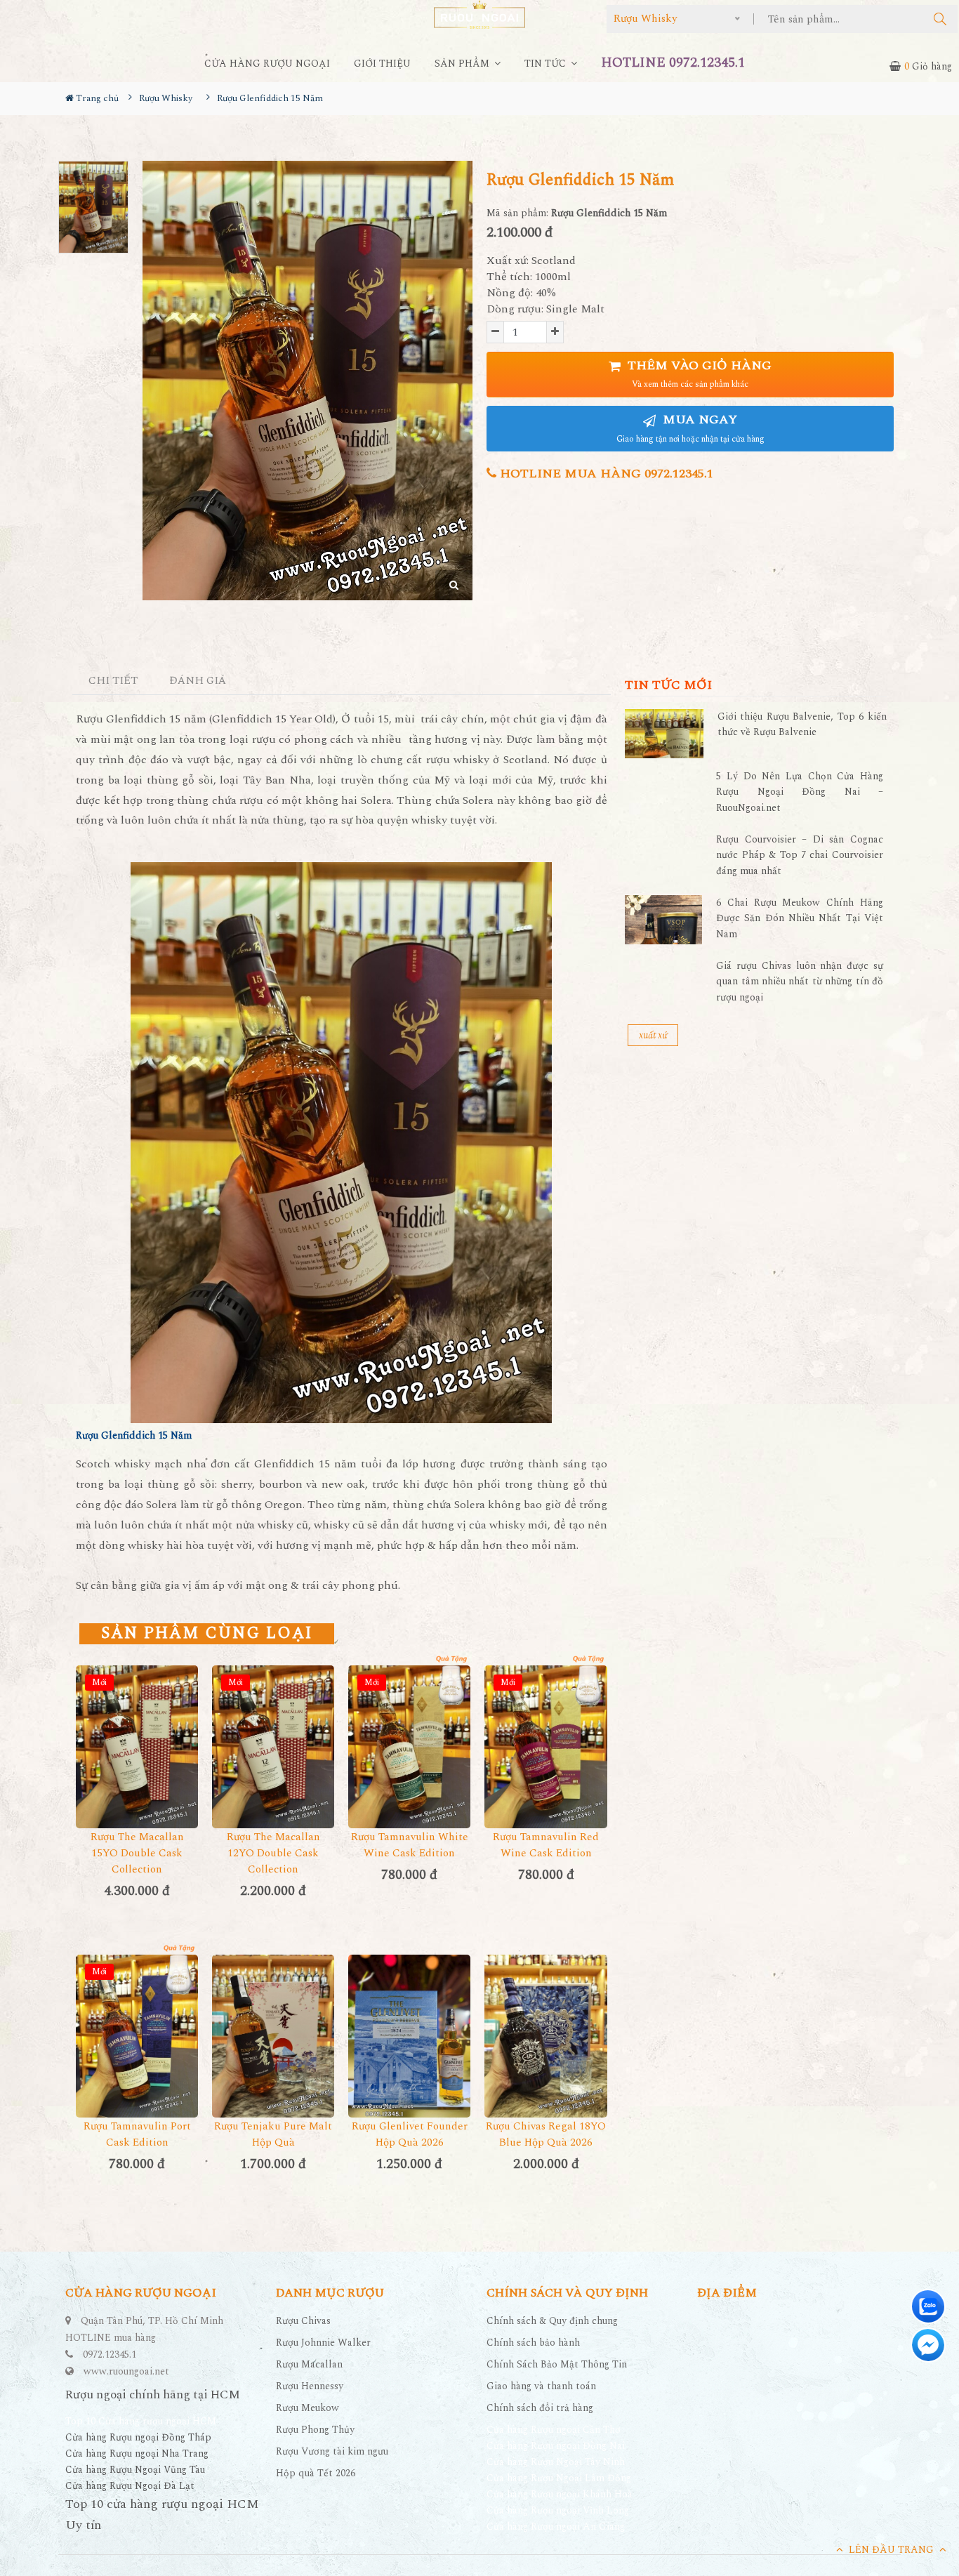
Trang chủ (96, 98)
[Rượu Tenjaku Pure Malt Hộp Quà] (273, 2036)
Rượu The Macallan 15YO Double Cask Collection (137, 1853)
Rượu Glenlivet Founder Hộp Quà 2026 (410, 2134)
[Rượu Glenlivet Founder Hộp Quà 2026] (409, 2036)
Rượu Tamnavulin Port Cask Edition (137, 2134)
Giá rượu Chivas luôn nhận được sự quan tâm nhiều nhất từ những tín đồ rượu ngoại (800, 982)
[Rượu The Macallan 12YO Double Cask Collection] (273, 1747)
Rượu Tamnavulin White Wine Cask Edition (410, 1845)
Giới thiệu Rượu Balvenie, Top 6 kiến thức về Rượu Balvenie (802, 724)
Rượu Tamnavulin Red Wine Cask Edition (546, 1845)
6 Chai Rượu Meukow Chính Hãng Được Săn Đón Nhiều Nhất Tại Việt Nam (800, 918)
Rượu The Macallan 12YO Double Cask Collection (273, 1853)
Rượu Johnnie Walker (323, 2343)
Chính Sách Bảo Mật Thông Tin (557, 2364)
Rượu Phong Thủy (315, 2430)
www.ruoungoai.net (126, 2371)
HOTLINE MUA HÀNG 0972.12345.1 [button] (605, 474)
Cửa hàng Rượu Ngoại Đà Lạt (130, 2486)
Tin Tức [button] (547, 64)
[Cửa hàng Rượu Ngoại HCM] (479, 14)
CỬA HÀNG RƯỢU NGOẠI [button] (267, 64)
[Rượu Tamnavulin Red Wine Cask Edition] (545, 1747)
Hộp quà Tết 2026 (316, 2473)
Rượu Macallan (309, 2364)
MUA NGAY (690, 428)
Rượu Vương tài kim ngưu (332, 2451)
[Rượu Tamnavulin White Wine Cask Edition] (409, 1747)
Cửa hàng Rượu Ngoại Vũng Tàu (135, 2470)
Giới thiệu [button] (382, 64)
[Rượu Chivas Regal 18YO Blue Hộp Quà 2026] (545, 2036)
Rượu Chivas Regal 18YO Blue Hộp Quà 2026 (546, 2134)
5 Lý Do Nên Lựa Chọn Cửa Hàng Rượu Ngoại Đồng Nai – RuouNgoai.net (800, 792)
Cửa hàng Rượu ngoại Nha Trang (137, 2453)
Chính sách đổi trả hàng (540, 2408)
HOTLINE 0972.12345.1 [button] (673, 63)
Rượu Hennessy (310, 2386)
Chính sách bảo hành (533, 2343)
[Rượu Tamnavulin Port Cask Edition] (137, 2036)
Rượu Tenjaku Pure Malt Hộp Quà (273, 2134)
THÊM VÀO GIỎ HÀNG (698, 374)
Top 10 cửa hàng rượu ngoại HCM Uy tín (162, 2515)
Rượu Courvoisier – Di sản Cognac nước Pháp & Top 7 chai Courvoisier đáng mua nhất (800, 855)
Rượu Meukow (307, 2408)
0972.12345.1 (110, 2354)
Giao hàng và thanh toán (541, 2386)
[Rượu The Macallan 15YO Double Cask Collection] (137, 1747)
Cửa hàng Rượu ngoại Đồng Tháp (138, 2437)
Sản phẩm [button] (463, 64)
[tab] (113, 681)
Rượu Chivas (303, 2321)
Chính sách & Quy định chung (552, 2321)
